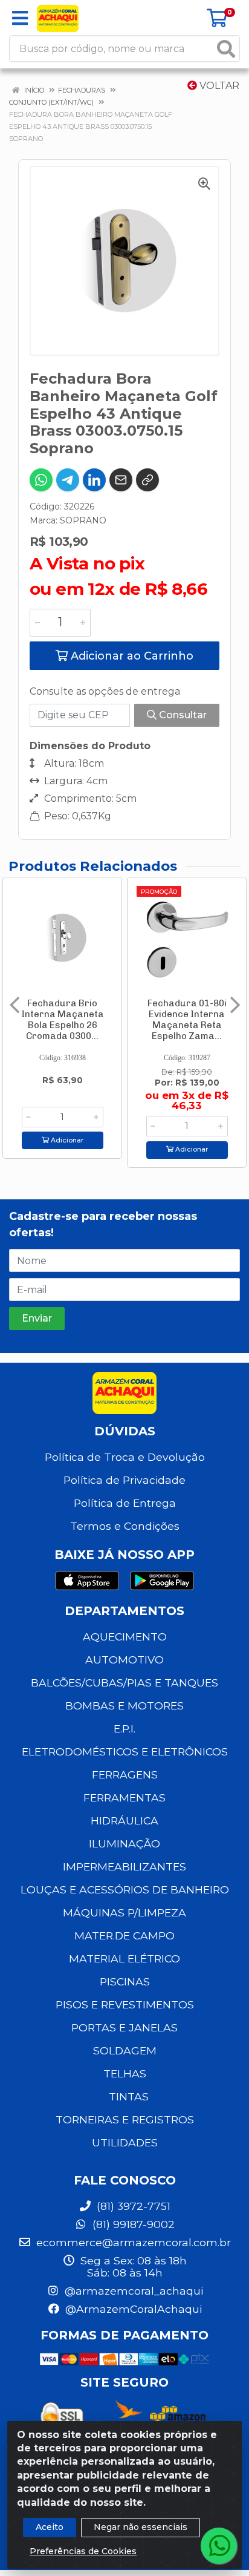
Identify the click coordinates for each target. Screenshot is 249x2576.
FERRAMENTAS (124, 1798)
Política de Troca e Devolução (125, 1457)
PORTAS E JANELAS (124, 2027)
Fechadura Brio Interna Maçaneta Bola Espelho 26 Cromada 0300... (63, 1020)
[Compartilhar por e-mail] (121, 480)
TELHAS (125, 2073)
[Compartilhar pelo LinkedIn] (94, 480)
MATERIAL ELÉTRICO (124, 1958)
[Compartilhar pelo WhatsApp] (41, 480)
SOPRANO (83, 520)
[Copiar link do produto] (147, 480)
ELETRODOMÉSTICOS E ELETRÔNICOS (125, 1752)
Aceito (50, 2527)
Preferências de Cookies (83, 2551)
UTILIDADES (125, 2142)
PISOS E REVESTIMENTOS (125, 2004)
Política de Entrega (125, 1503)
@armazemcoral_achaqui (132, 2291)
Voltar (218, 86)
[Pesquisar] (226, 49)
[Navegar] (15, 1005)
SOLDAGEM (125, 2050)
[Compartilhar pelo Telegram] (68, 480)
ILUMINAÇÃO (124, 1844)
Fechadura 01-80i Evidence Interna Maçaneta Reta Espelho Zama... (187, 1020)
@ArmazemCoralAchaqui (132, 2309)
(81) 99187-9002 (132, 2224)
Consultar (182, 715)
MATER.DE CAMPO (124, 1935)
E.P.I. (124, 1729)
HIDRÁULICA (124, 1821)
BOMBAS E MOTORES (124, 1706)
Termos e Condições (125, 1526)
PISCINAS (125, 1981)
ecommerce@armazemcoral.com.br (132, 2242)
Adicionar (66, 1140)
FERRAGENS (125, 1775)
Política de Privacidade (124, 1480)
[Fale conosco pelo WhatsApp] (219, 2546)
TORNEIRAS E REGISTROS (125, 2119)
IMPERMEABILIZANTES (124, 1866)
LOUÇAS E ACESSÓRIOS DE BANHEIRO (125, 1889)
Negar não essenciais (141, 2527)
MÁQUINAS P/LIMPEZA (124, 1912)
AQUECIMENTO (125, 1637)
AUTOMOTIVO (124, 1660)
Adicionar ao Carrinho (131, 656)
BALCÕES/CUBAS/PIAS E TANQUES (124, 1683)
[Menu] (20, 18)
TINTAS (129, 2096)
